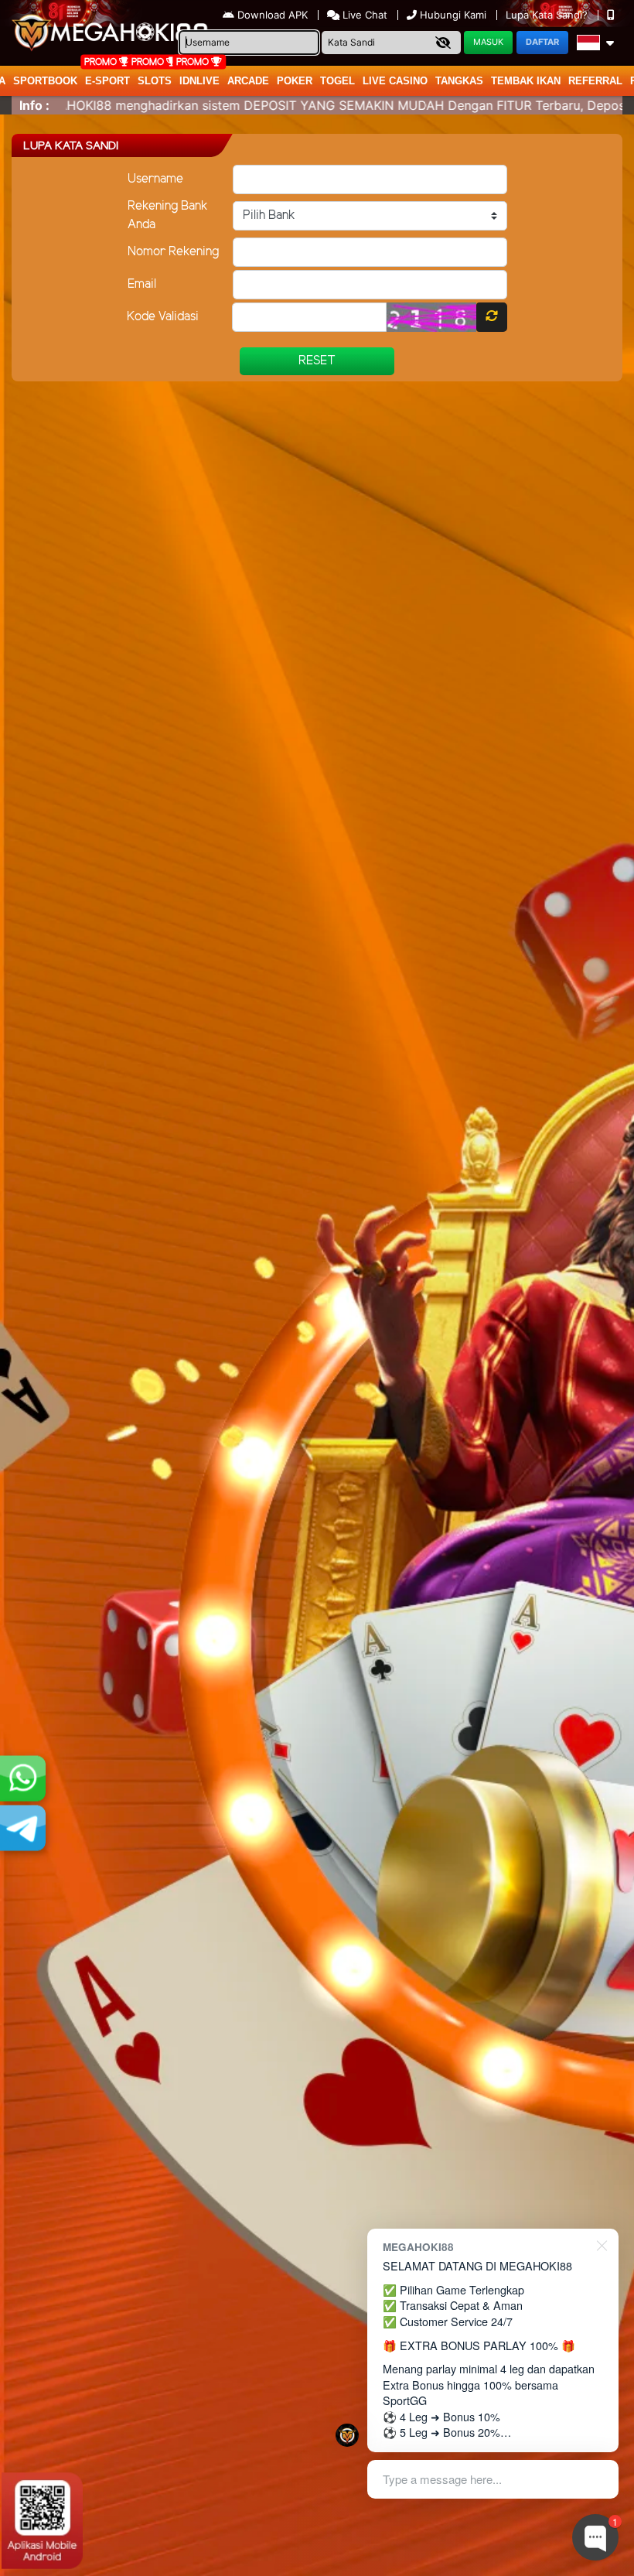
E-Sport (107, 81)
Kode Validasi (163, 317)
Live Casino (395, 81)
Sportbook (45, 81)
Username (155, 179)
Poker (295, 81)
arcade (248, 81)
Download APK (273, 15)
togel (337, 81)
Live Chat (363, 15)
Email (142, 284)
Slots (155, 81)
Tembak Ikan (526, 81)
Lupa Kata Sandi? (548, 15)
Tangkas (459, 81)
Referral (595, 81)
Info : (34, 105)
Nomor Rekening (173, 252)
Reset (317, 361)
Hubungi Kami (453, 15)
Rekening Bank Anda (168, 215)
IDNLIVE (199, 81)
